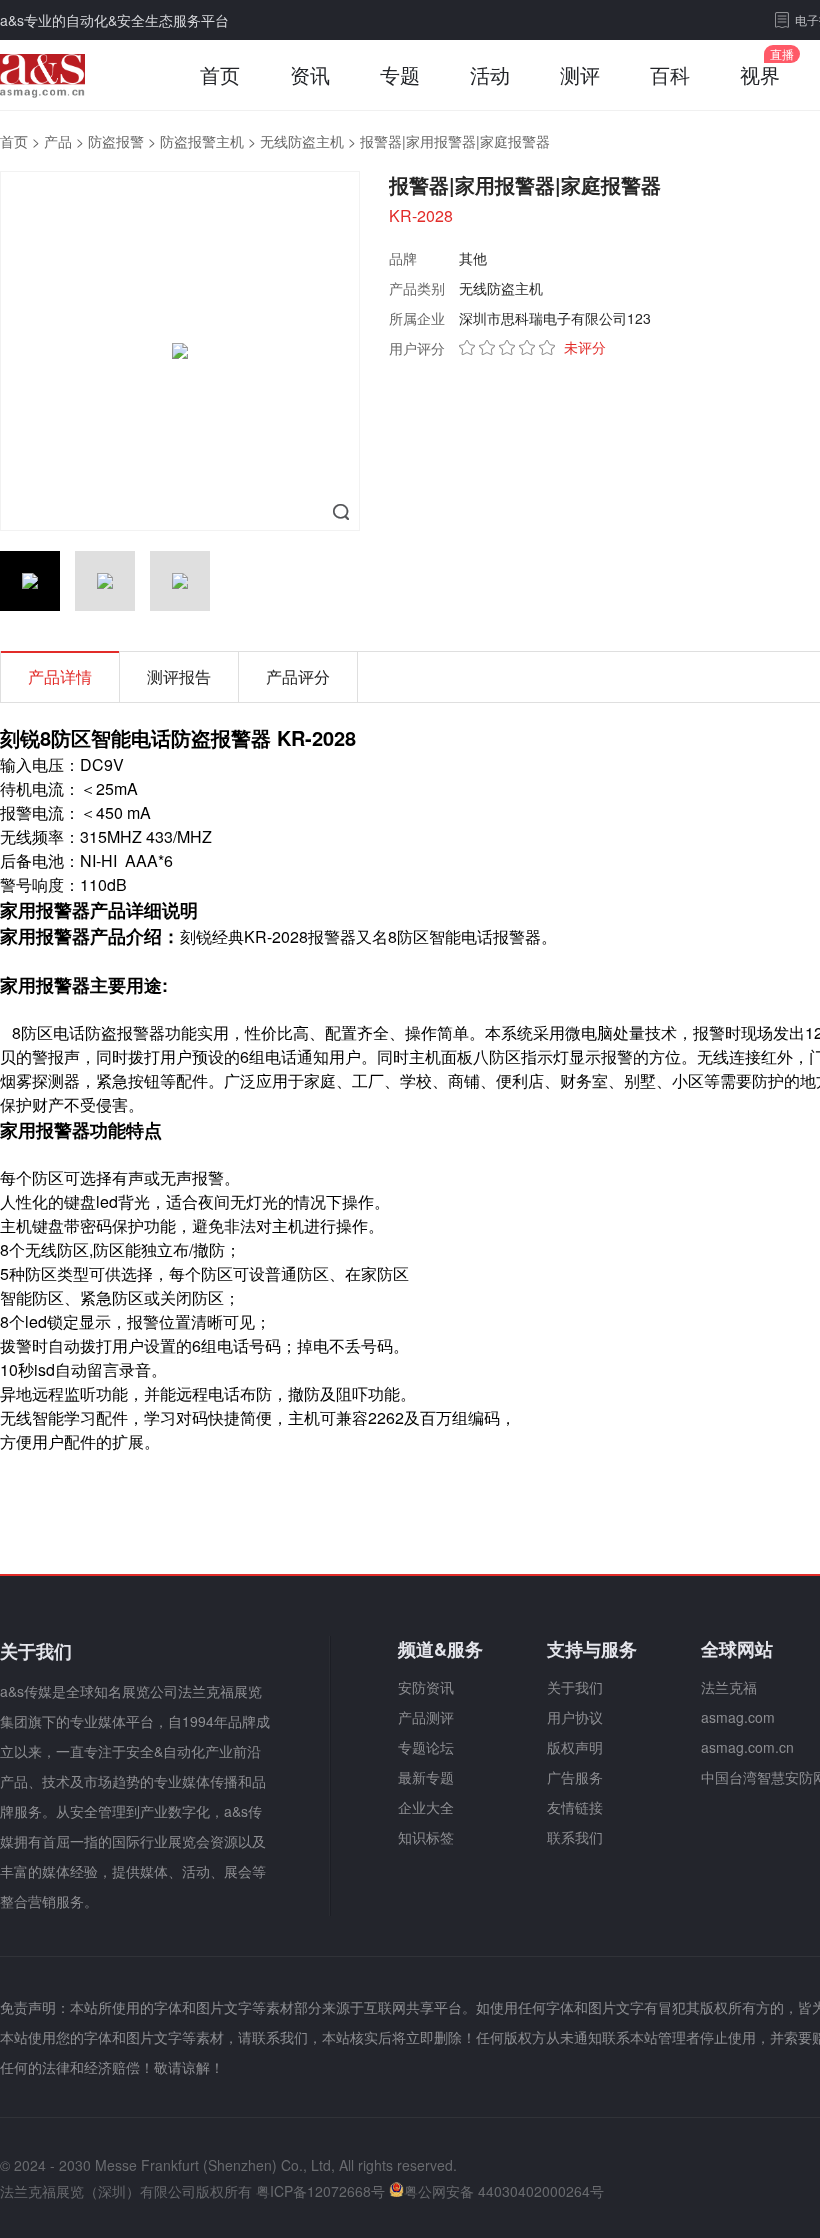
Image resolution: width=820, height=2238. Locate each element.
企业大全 (426, 1807)
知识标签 (426, 1837)
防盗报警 (116, 141)
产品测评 (426, 1717)
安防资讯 (426, 1687)
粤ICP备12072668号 (320, 2191)
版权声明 (575, 1747)
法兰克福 (729, 1687)
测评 (580, 74)
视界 (760, 74)
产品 (58, 141)
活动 (490, 74)
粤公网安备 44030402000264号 (504, 2191)
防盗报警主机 (202, 141)
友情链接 (575, 1807)
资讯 (310, 74)
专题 (400, 74)
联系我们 (575, 1837)
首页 (220, 74)
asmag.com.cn (747, 1747)
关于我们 (575, 1687)
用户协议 (575, 1717)
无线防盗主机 (302, 141)
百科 (670, 74)
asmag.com (738, 1717)
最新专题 (426, 1777)
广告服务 (575, 1777)
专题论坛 (426, 1747)
